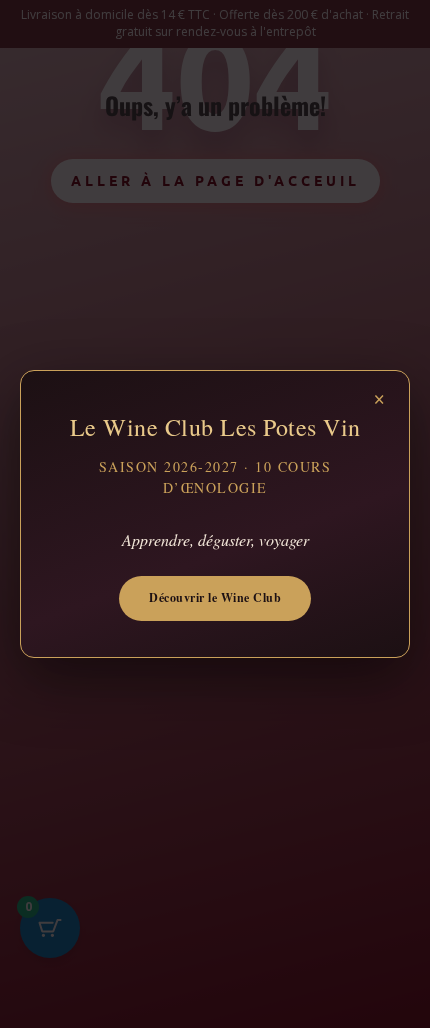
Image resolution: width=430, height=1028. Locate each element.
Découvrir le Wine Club (215, 597)
